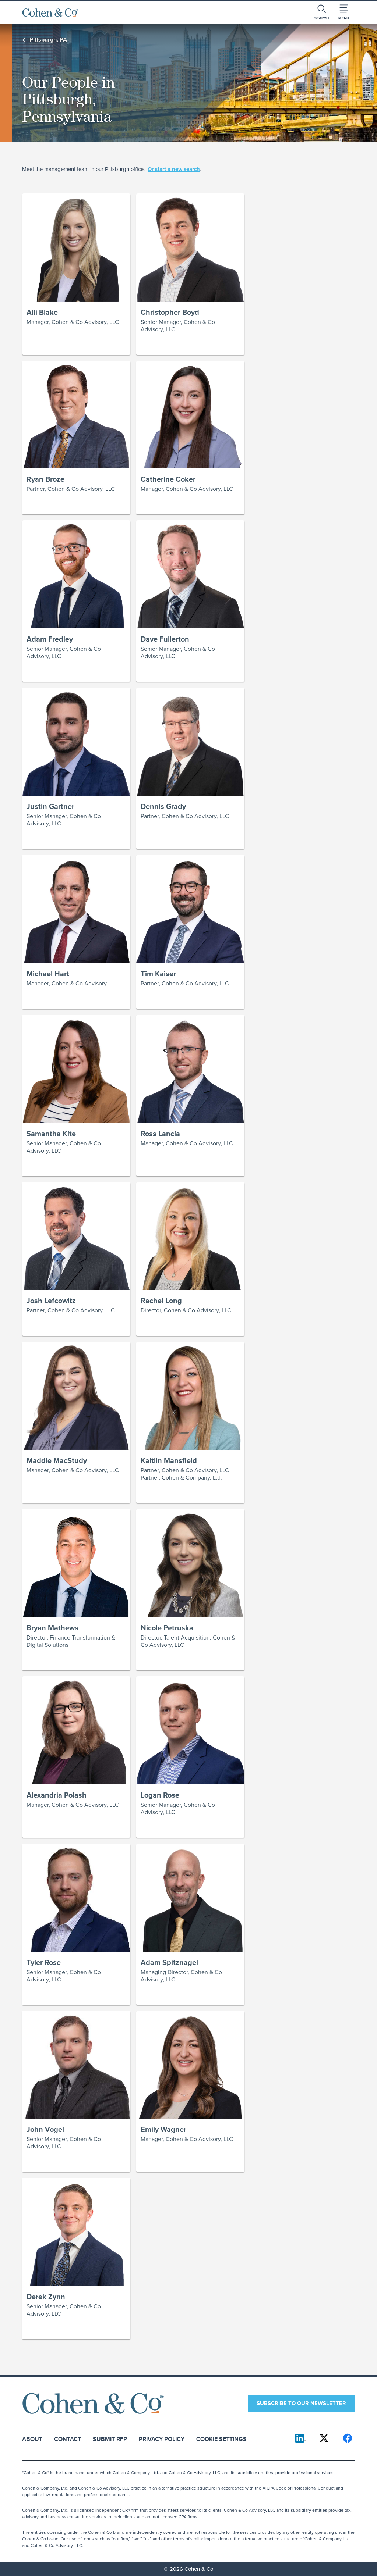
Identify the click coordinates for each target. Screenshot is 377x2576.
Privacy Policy (162, 2439)
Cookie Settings (221, 2439)
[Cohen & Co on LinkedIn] (300, 2438)
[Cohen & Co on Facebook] (348, 2438)
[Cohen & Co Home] (50, 13)
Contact (68, 2439)
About (32, 2439)
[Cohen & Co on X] (324, 2438)
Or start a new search (174, 169)
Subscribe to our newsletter (301, 2403)
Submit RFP (110, 2439)
